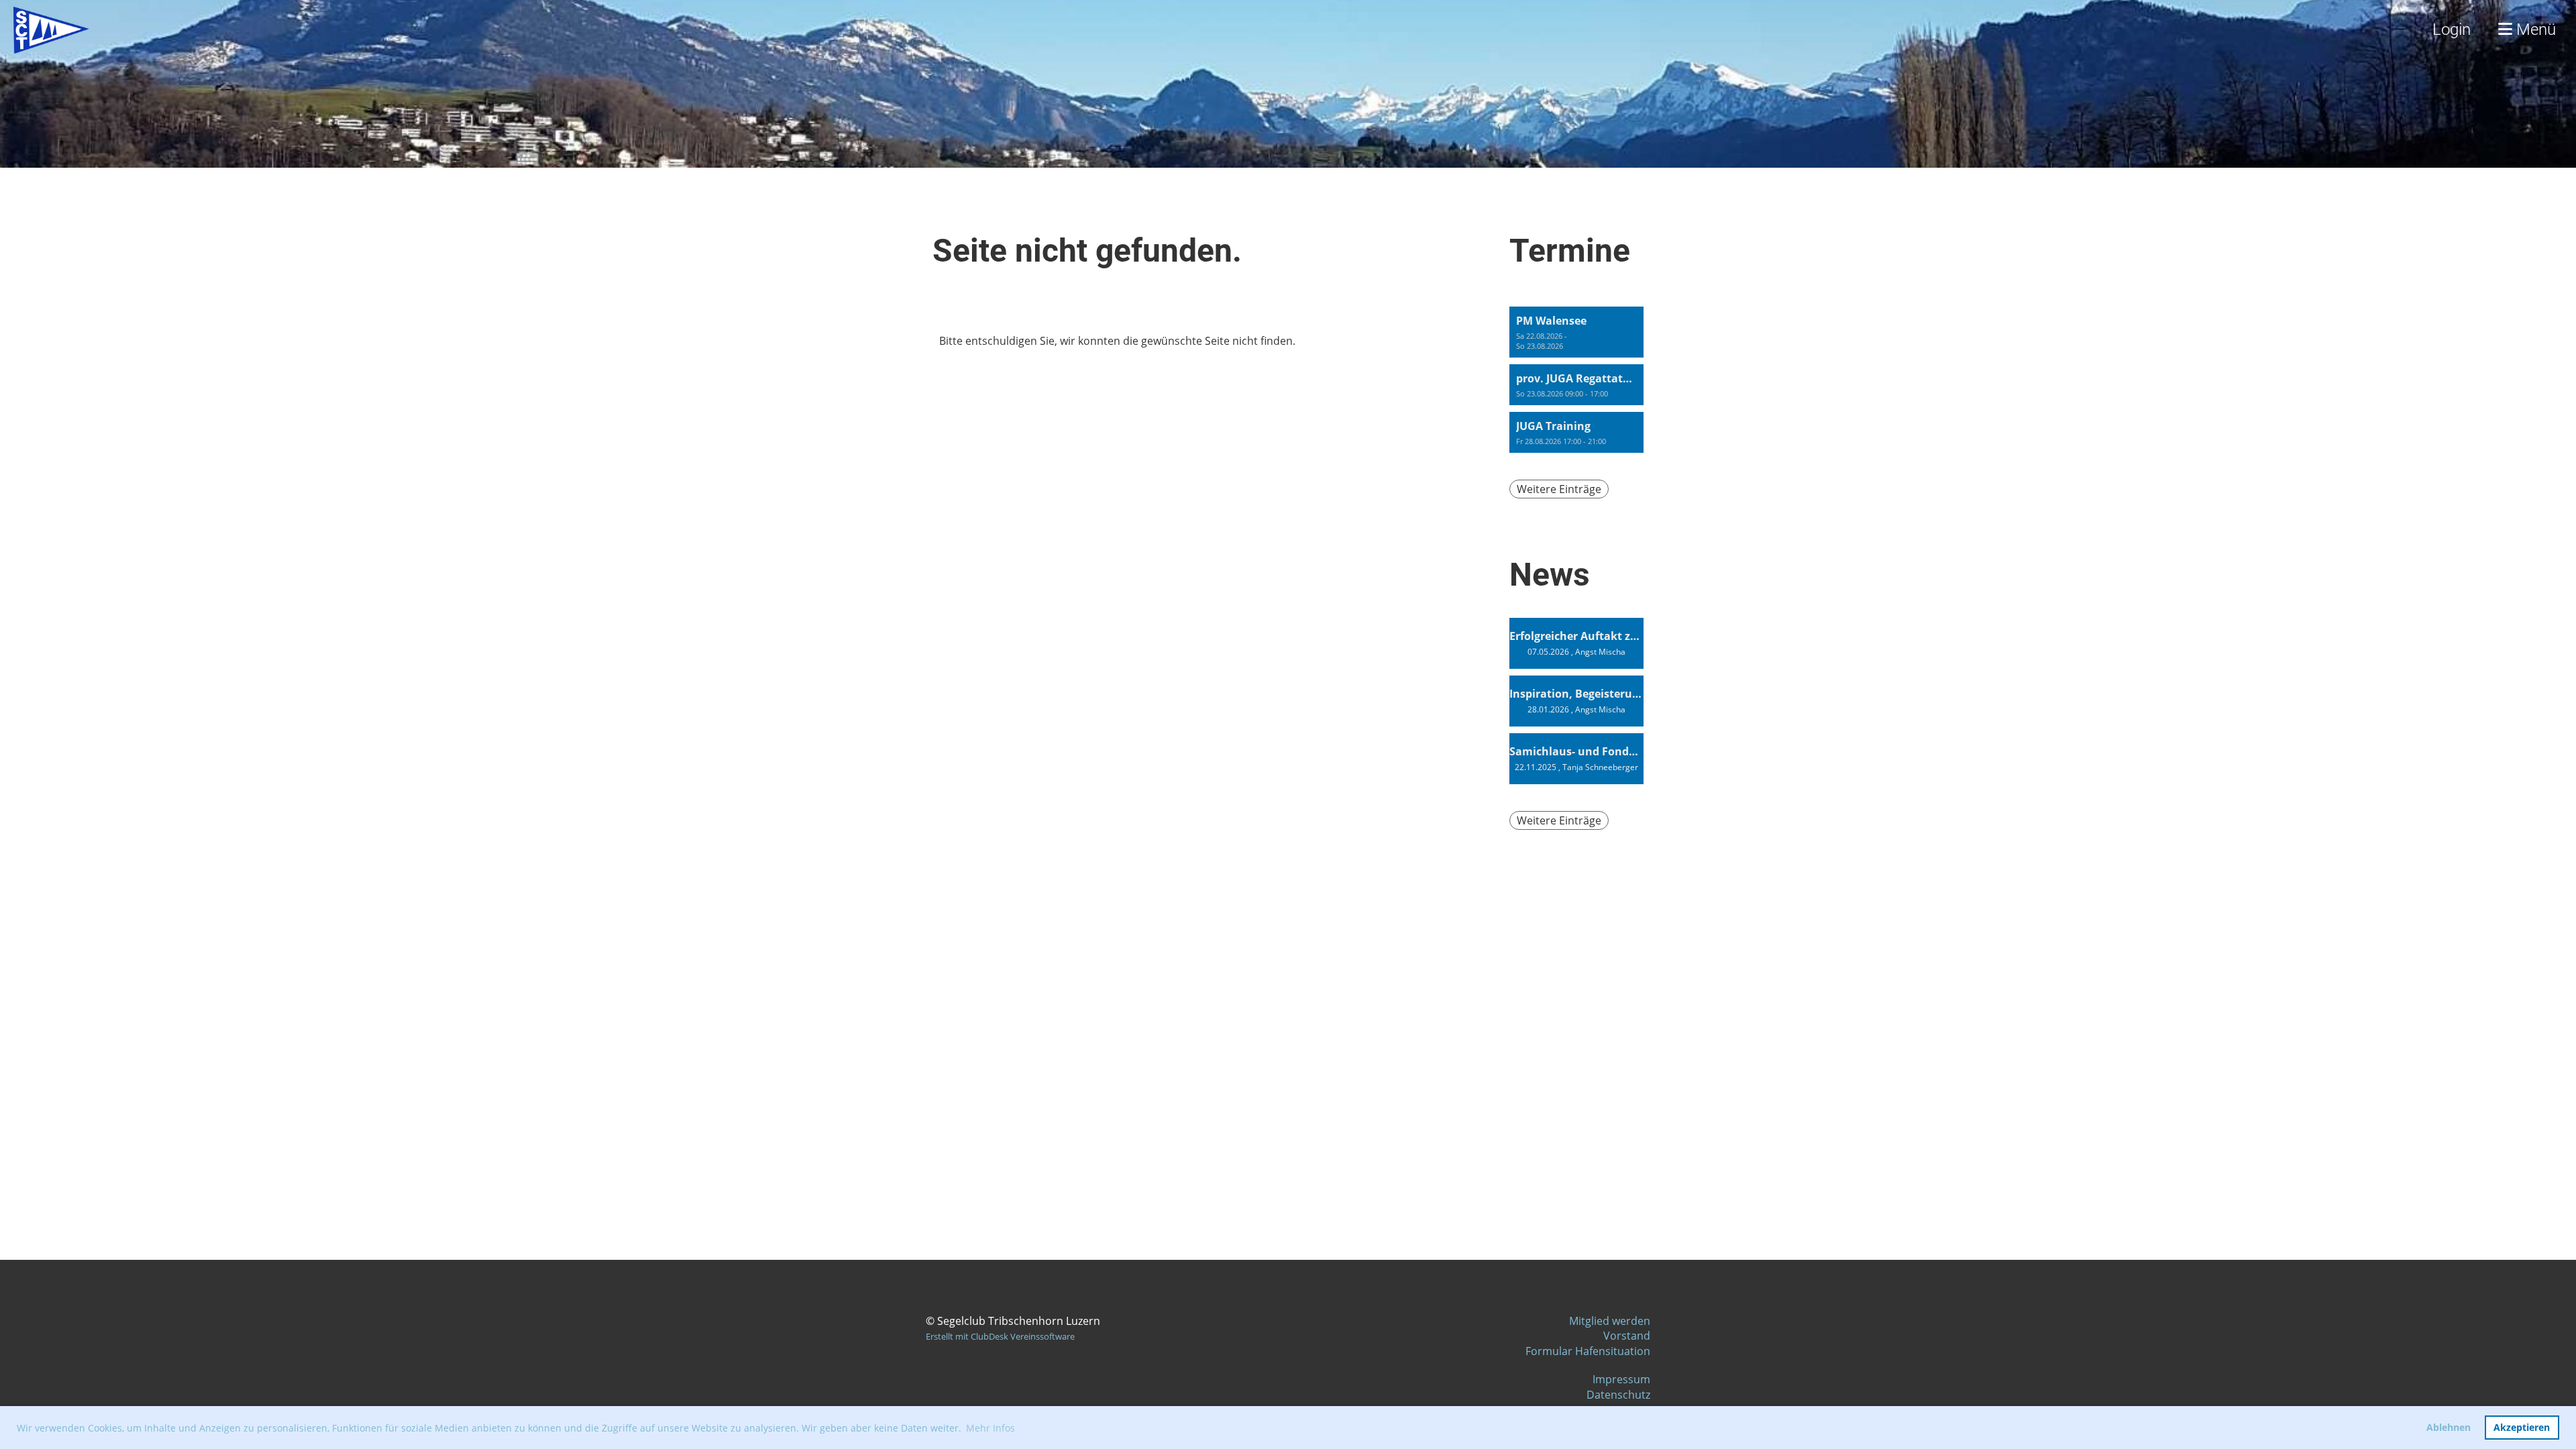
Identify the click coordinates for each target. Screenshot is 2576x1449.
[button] (1576, 332)
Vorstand (1627, 1336)
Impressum (1621, 1379)
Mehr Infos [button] (990, 1428)
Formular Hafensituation (1588, 1351)
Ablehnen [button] (2449, 1427)
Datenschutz (1618, 1395)
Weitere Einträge (1559, 489)
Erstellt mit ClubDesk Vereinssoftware (1000, 1336)
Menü (2534, 30)
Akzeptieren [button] (2522, 1427)
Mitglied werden (1610, 1321)
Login (2452, 30)
